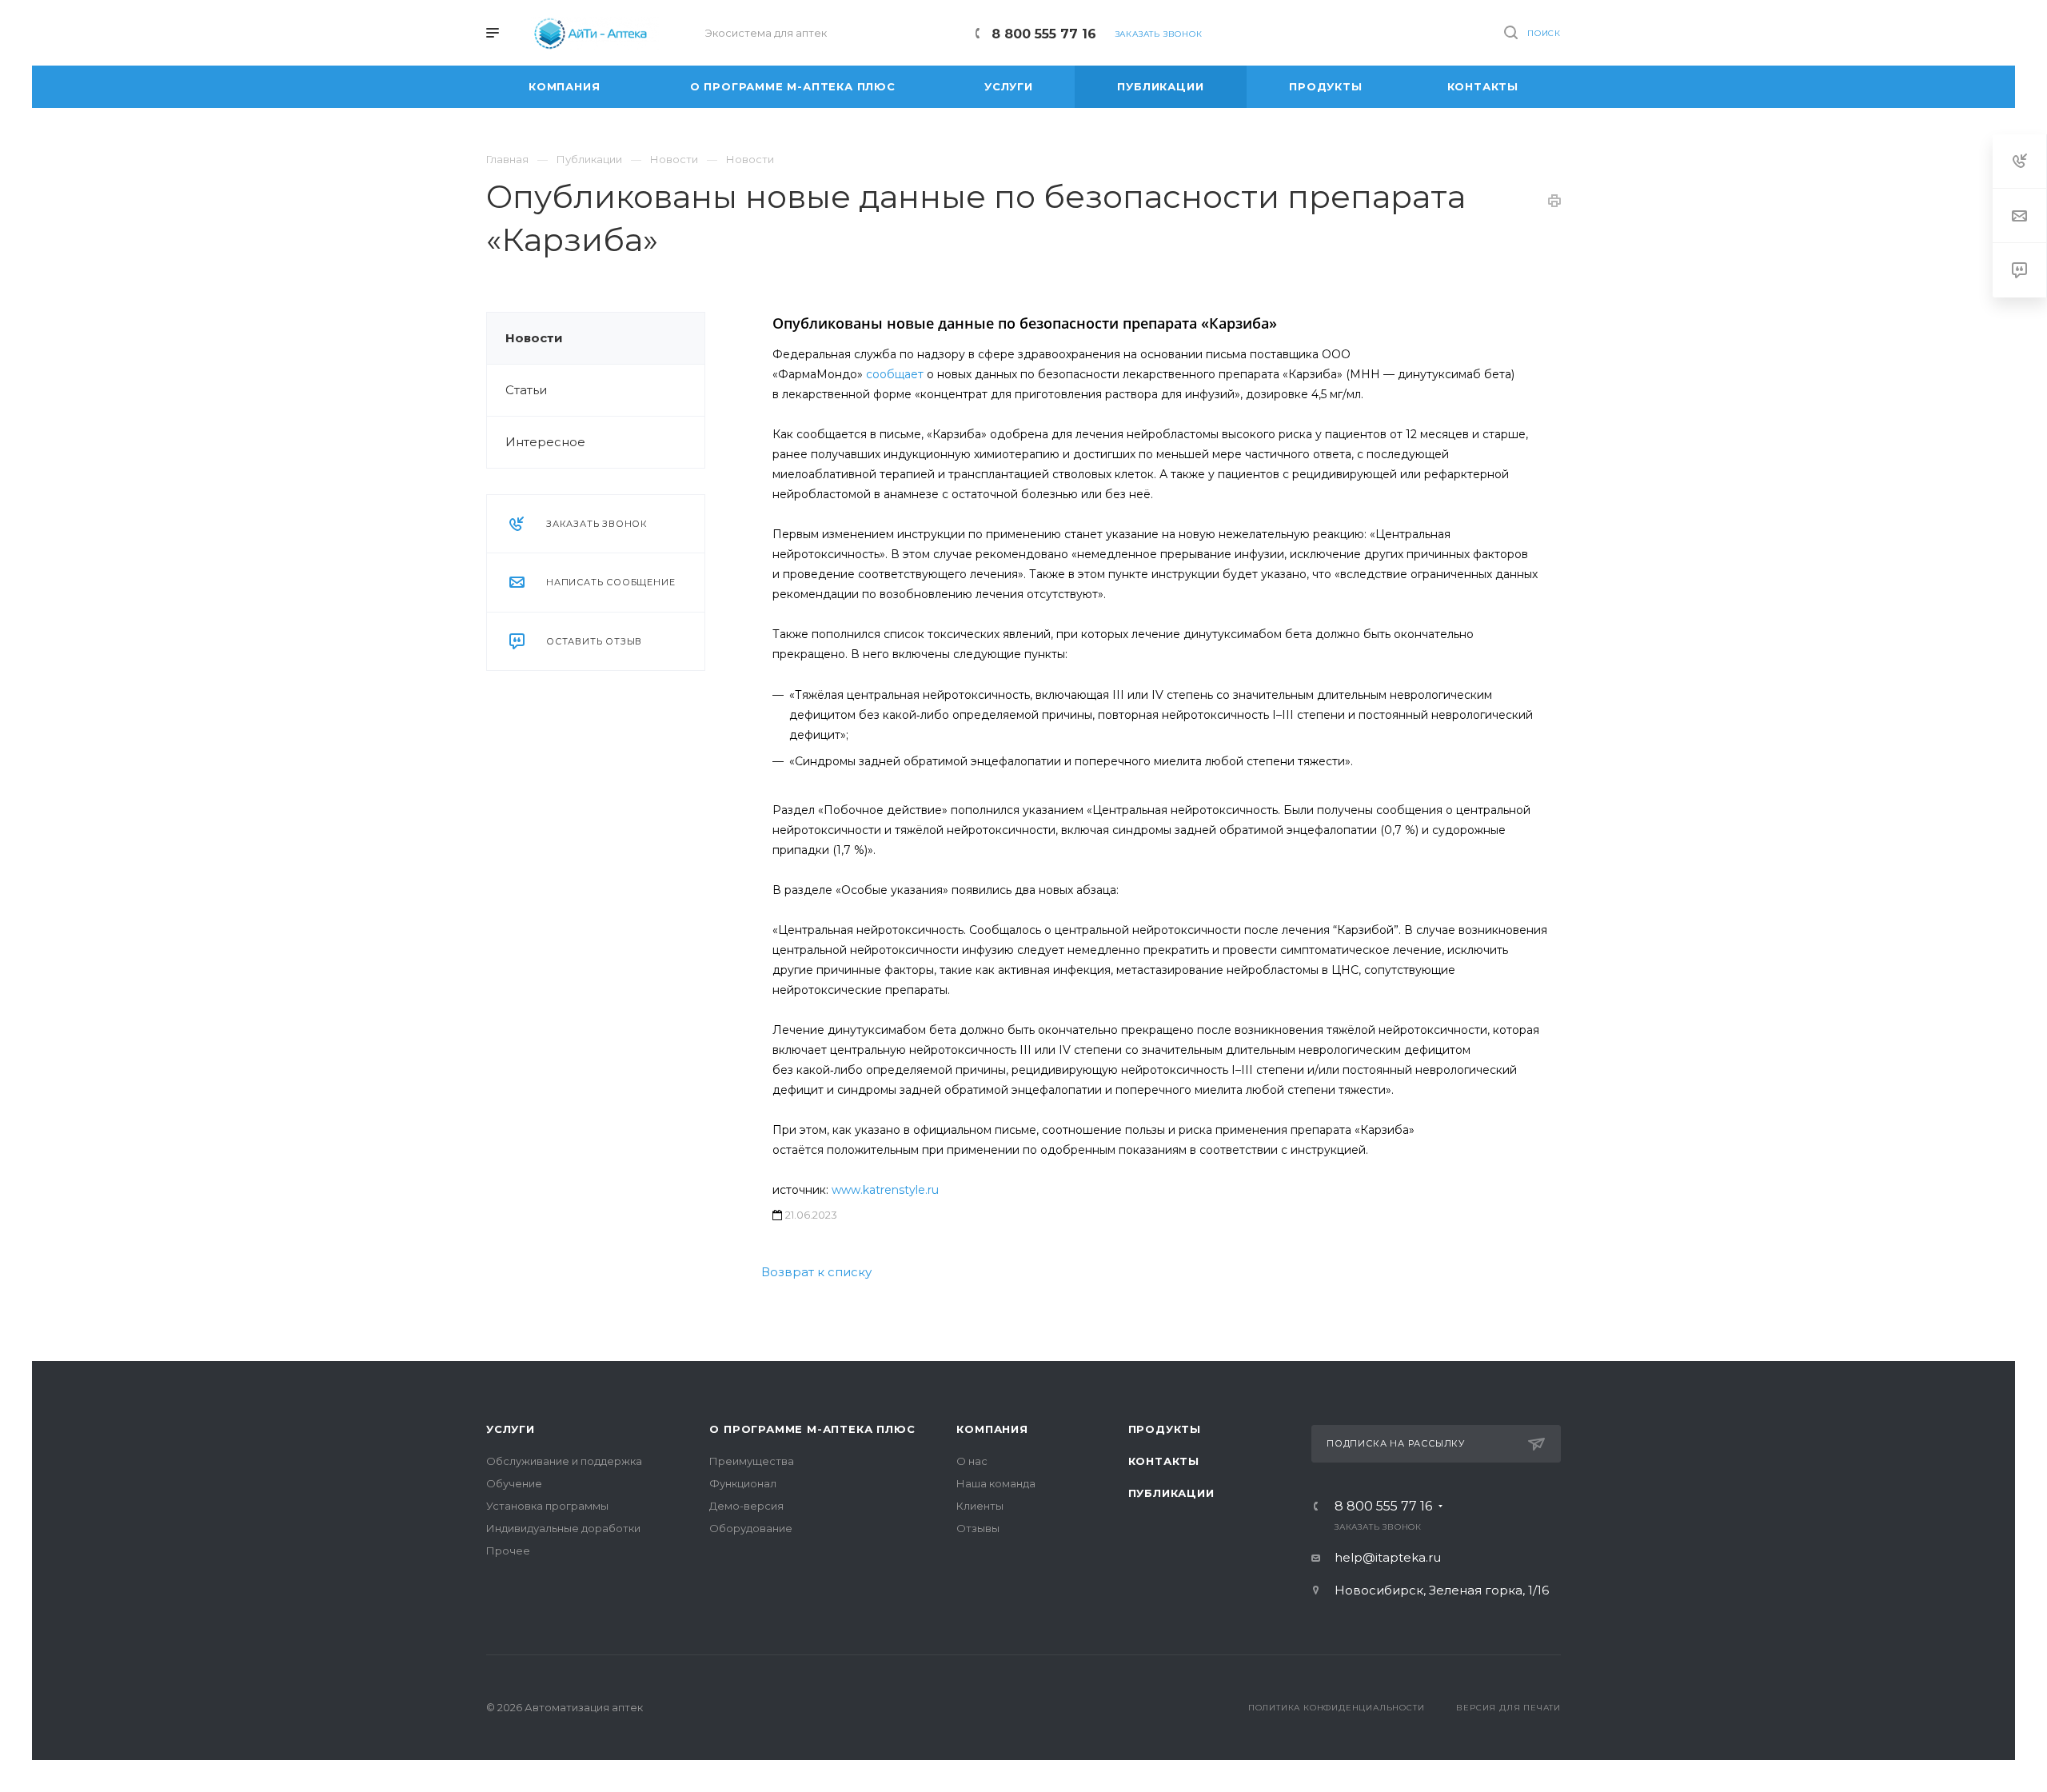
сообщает (895, 374)
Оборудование (751, 1528)
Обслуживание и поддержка (564, 1461)
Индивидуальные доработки (563, 1528)
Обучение (514, 1483)
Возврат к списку (816, 1272)
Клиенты (980, 1506)
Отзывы (978, 1528)
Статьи (526, 390)
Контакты (1164, 1461)
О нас (972, 1461)
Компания (992, 1429)
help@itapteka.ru (1388, 1557)
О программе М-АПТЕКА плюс (812, 1429)
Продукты (1165, 1429)
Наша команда (996, 1483)
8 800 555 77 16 (1044, 34)
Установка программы (547, 1506)
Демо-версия (746, 1506)
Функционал (743, 1483)
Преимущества (752, 1461)
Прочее (508, 1551)
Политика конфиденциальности (1337, 1708)
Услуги (511, 1429)
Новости (534, 338)
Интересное (545, 442)
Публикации (1171, 1493)
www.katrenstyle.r (882, 1190)
